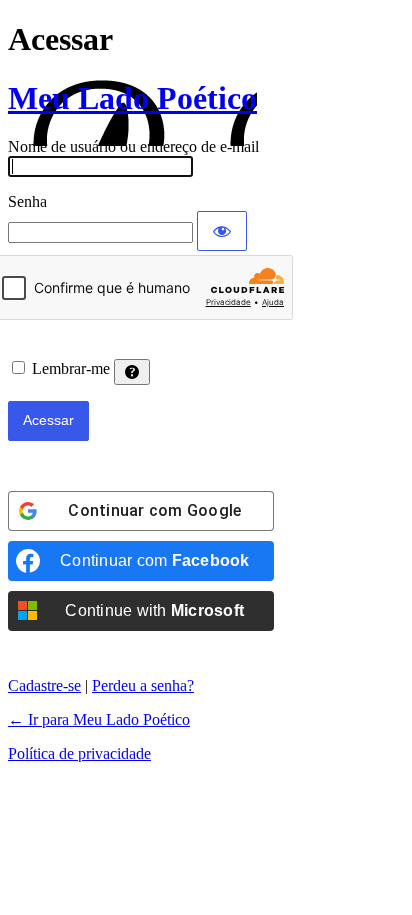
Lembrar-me (71, 368)
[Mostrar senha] (222, 231)
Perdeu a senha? (143, 685)
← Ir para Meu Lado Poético (99, 719)
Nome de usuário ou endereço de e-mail (133, 146)
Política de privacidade (79, 753)
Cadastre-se (44, 685)
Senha (27, 201)
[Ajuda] (132, 372)
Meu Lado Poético (132, 98)
